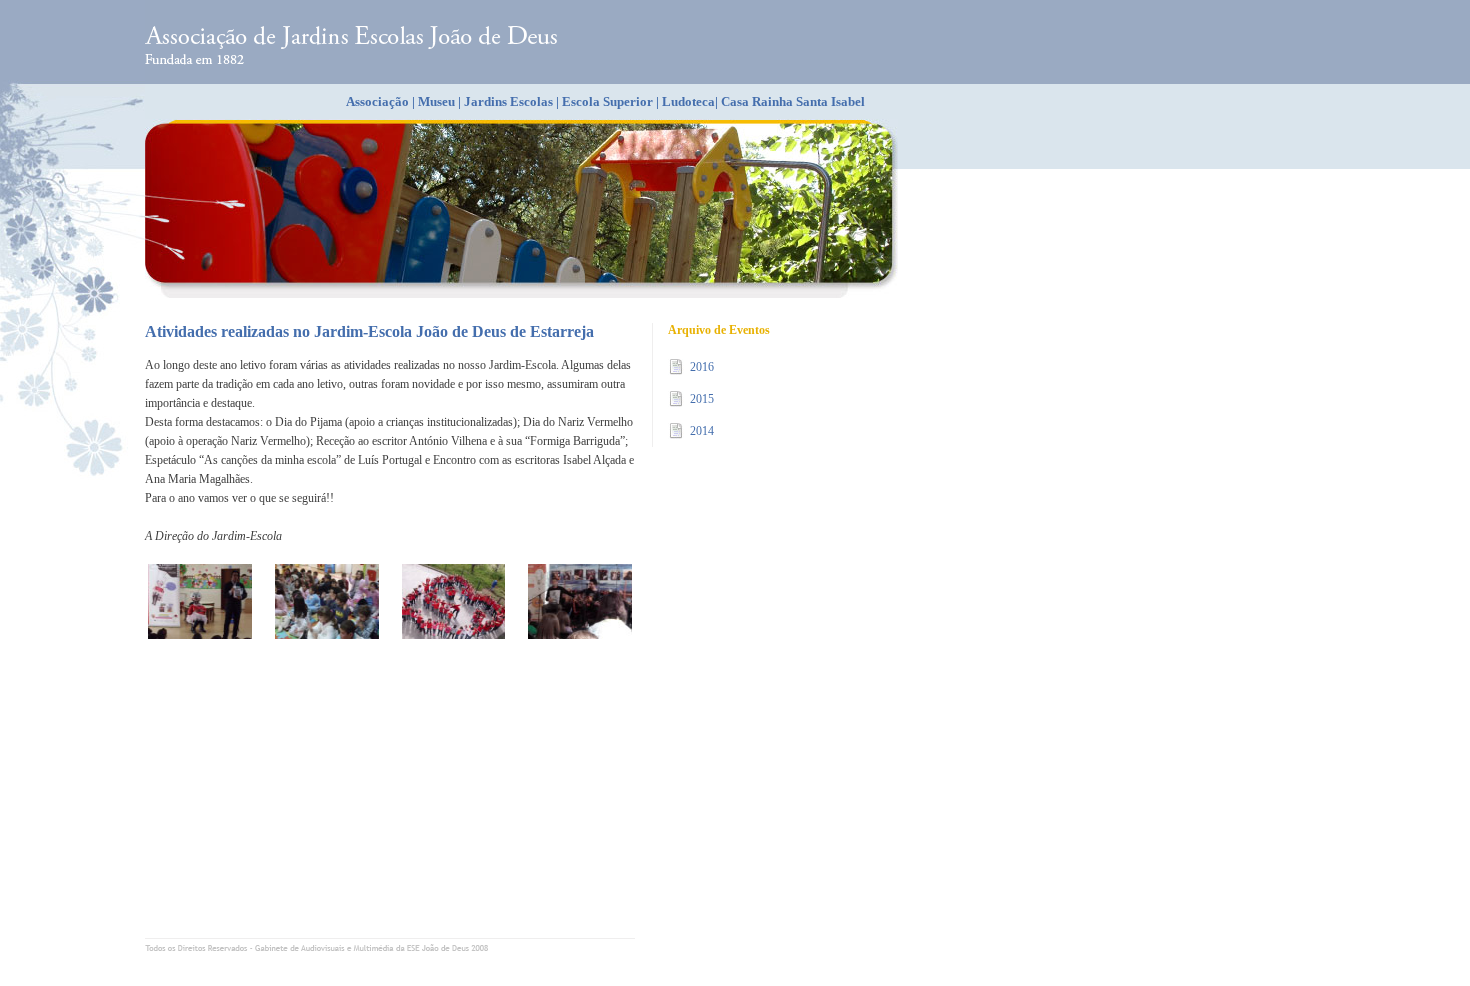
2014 (702, 431)
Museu (436, 101)
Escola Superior (607, 101)
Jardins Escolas (508, 101)
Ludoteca (688, 101)
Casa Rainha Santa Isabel (793, 101)
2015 (702, 399)
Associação (377, 101)
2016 (702, 367)
